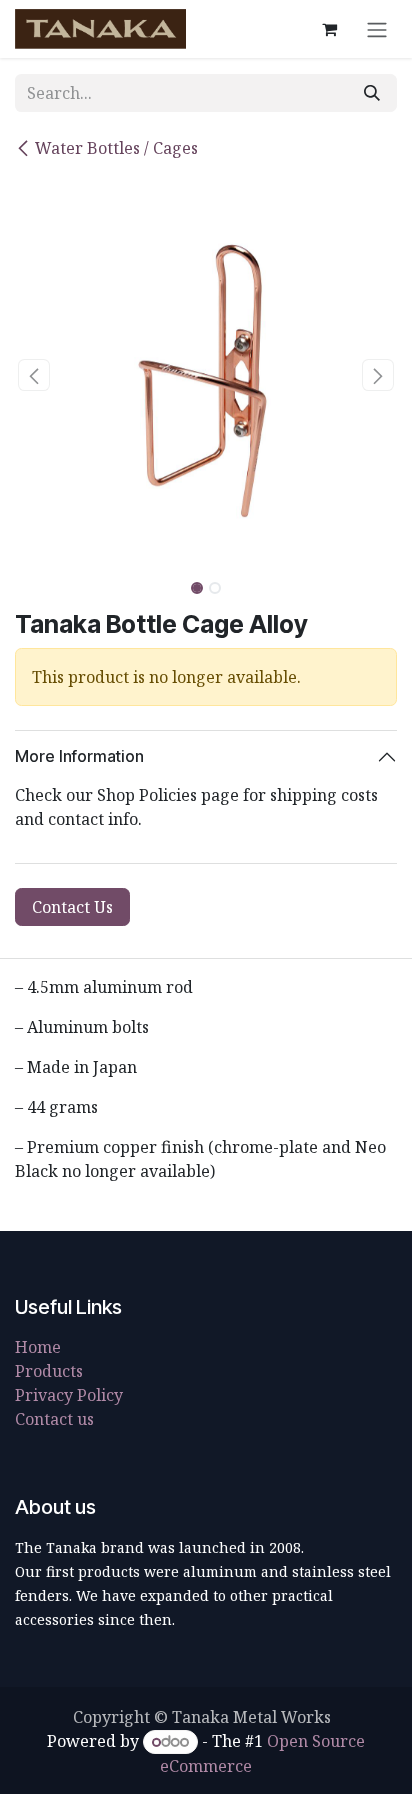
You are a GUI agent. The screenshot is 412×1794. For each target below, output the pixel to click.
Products (49, 1371)
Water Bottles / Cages (116, 148)
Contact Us (72, 907)
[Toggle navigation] (377, 29)
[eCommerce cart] (329, 29)
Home (38, 1347)
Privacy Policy (69, 1395)
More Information (79, 756)
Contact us (54, 1419)
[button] (34, 375)
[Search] (372, 93)
